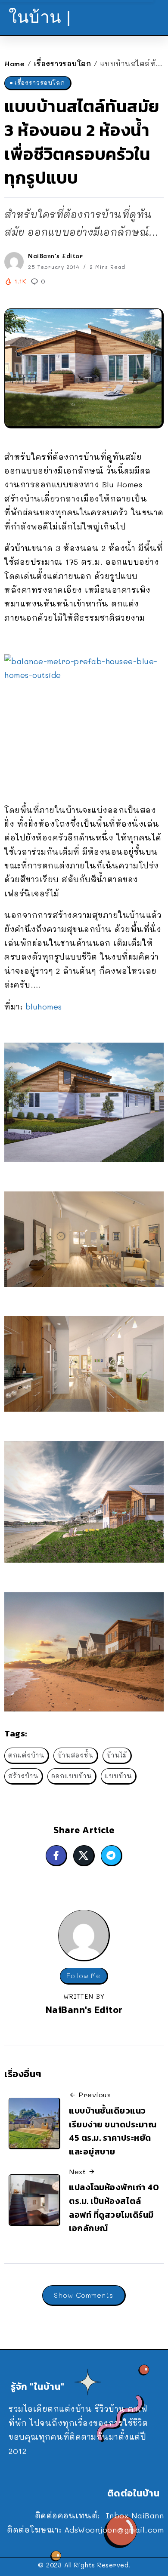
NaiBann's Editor (55, 256)
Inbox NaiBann (135, 2515)
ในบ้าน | (40, 17)
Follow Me (84, 1976)
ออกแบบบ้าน (72, 1776)
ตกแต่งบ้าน (26, 1755)
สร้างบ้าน (23, 1776)
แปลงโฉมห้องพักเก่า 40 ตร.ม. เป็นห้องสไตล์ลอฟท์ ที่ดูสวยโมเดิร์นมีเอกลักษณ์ (114, 2208)
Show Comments (84, 2295)
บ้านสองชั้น (75, 1755)
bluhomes (44, 1006)
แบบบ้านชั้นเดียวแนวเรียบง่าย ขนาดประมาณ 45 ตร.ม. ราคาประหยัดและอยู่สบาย (113, 2131)
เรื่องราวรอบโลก (63, 63)
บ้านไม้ (117, 1755)
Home (14, 63)
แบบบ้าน (118, 1776)
